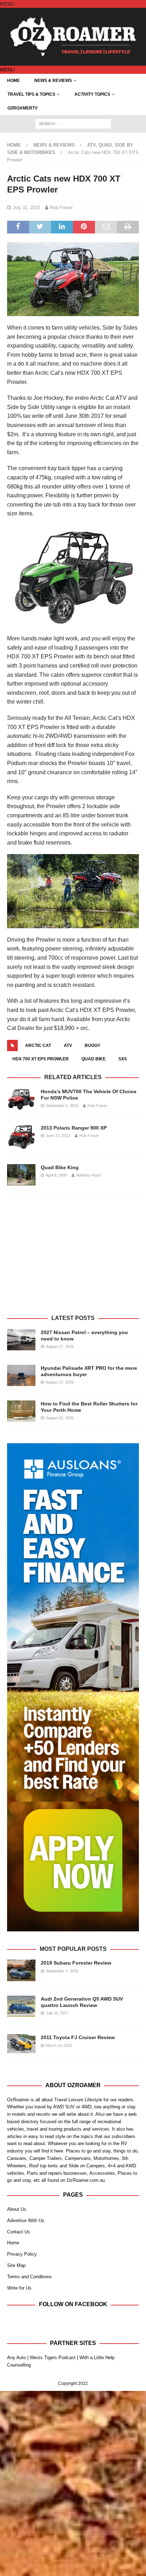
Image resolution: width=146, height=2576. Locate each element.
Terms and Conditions (29, 2277)
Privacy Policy (22, 2254)
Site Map (16, 2265)
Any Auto (16, 2358)
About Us (17, 2209)
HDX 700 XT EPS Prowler (41, 1059)
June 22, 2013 (58, 1136)
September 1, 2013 (62, 1106)
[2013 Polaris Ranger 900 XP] (21, 1137)
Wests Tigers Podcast (53, 2358)
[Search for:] (73, 124)
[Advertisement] (73, 1262)
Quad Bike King (60, 1167)
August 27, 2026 (60, 1346)
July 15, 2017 (57, 2013)
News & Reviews (53, 81)
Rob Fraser (61, 208)
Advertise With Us (26, 2220)
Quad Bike (94, 1059)
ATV (68, 1046)
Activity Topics (92, 94)
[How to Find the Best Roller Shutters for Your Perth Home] (21, 1411)
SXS (123, 1059)
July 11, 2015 (26, 208)
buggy (92, 1046)
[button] (7, 4)
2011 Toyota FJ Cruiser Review (78, 2037)
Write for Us (19, 2288)
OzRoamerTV (23, 108)
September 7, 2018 (62, 1971)
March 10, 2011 (59, 2045)
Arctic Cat (38, 1046)
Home (13, 81)
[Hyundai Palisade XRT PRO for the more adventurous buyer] (21, 1375)
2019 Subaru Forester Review (76, 1963)
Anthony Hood (88, 1175)
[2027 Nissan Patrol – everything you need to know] (21, 1340)
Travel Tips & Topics (31, 94)
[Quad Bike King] (21, 1175)
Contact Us (19, 2232)
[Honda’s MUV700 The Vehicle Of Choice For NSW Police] (21, 1099)
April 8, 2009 (56, 1175)
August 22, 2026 (60, 1418)
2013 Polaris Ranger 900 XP (74, 1128)
